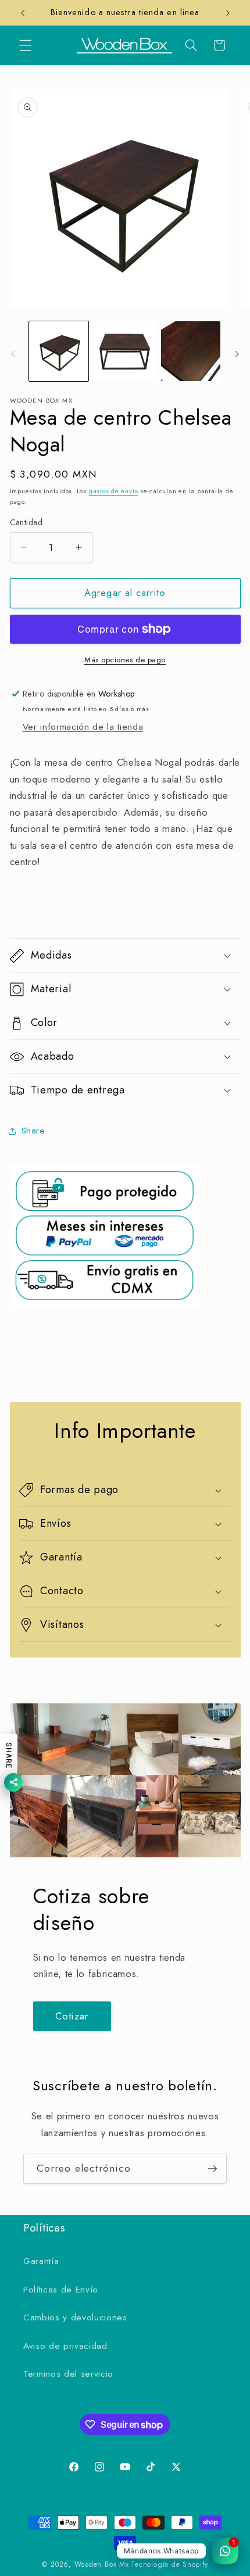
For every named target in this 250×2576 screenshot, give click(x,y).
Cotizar (72, 2016)
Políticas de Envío (61, 2290)
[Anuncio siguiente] (228, 13)
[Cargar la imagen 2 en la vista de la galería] (125, 351)
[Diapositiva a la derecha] (237, 354)
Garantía (41, 2261)
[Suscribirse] (212, 2169)
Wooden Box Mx (102, 2564)
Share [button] (33, 1131)
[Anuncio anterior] (23, 13)
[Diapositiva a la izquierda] (13, 354)
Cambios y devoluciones (75, 2317)
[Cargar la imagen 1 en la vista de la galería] (59, 351)
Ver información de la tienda (83, 727)
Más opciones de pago (125, 660)
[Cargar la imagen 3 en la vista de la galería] (191, 351)
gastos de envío (114, 491)
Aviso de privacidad (65, 2346)
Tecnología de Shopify (169, 2564)
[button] (26, 45)
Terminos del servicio (68, 2374)
